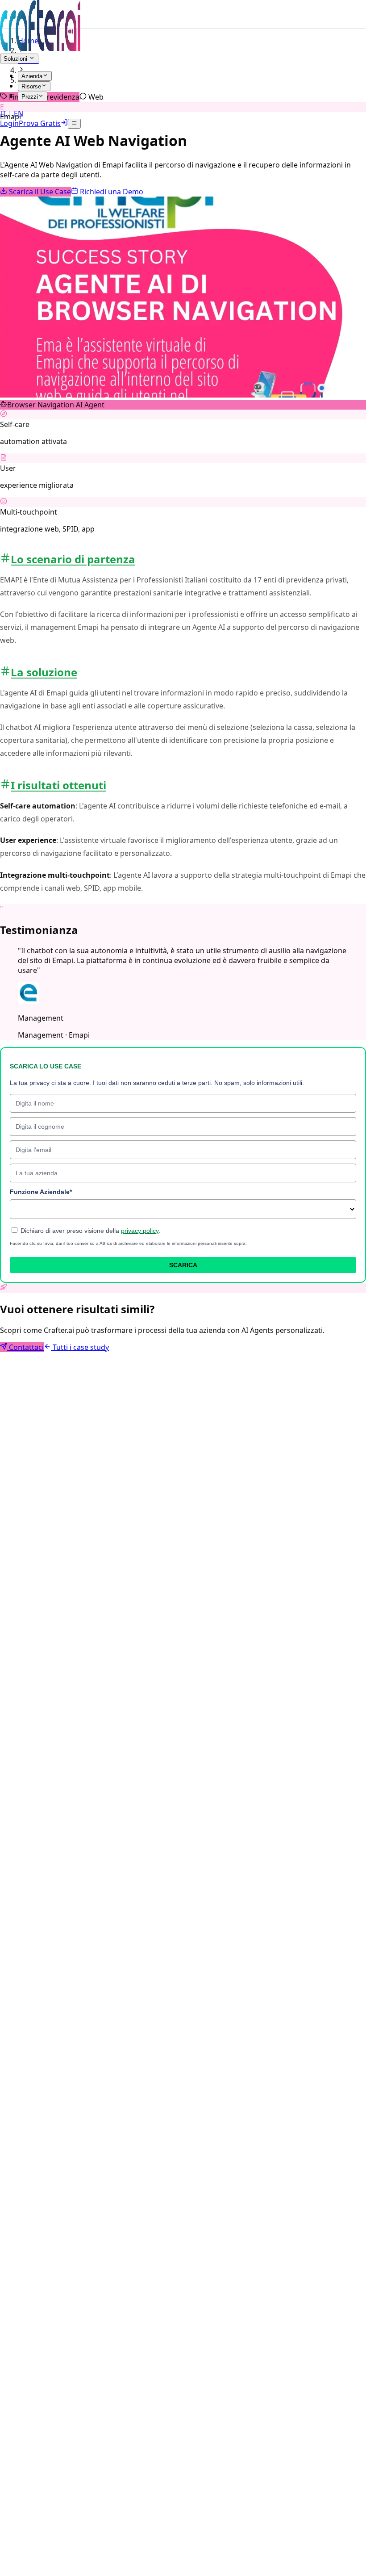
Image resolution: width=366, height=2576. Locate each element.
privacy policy (140, 1231)
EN (18, 113)
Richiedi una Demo (111, 192)
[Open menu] (74, 124)
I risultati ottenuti (58, 785)
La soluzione (44, 672)
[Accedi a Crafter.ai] (64, 123)
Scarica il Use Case (39, 192)
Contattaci (25, 1347)
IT (4, 113)
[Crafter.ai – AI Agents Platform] (40, 48)
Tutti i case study (80, 1347)
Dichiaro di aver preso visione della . (89, 1231)
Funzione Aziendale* (41, 1192)
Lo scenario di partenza (73, 559)
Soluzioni (16, 59)
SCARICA (183, 1265)
